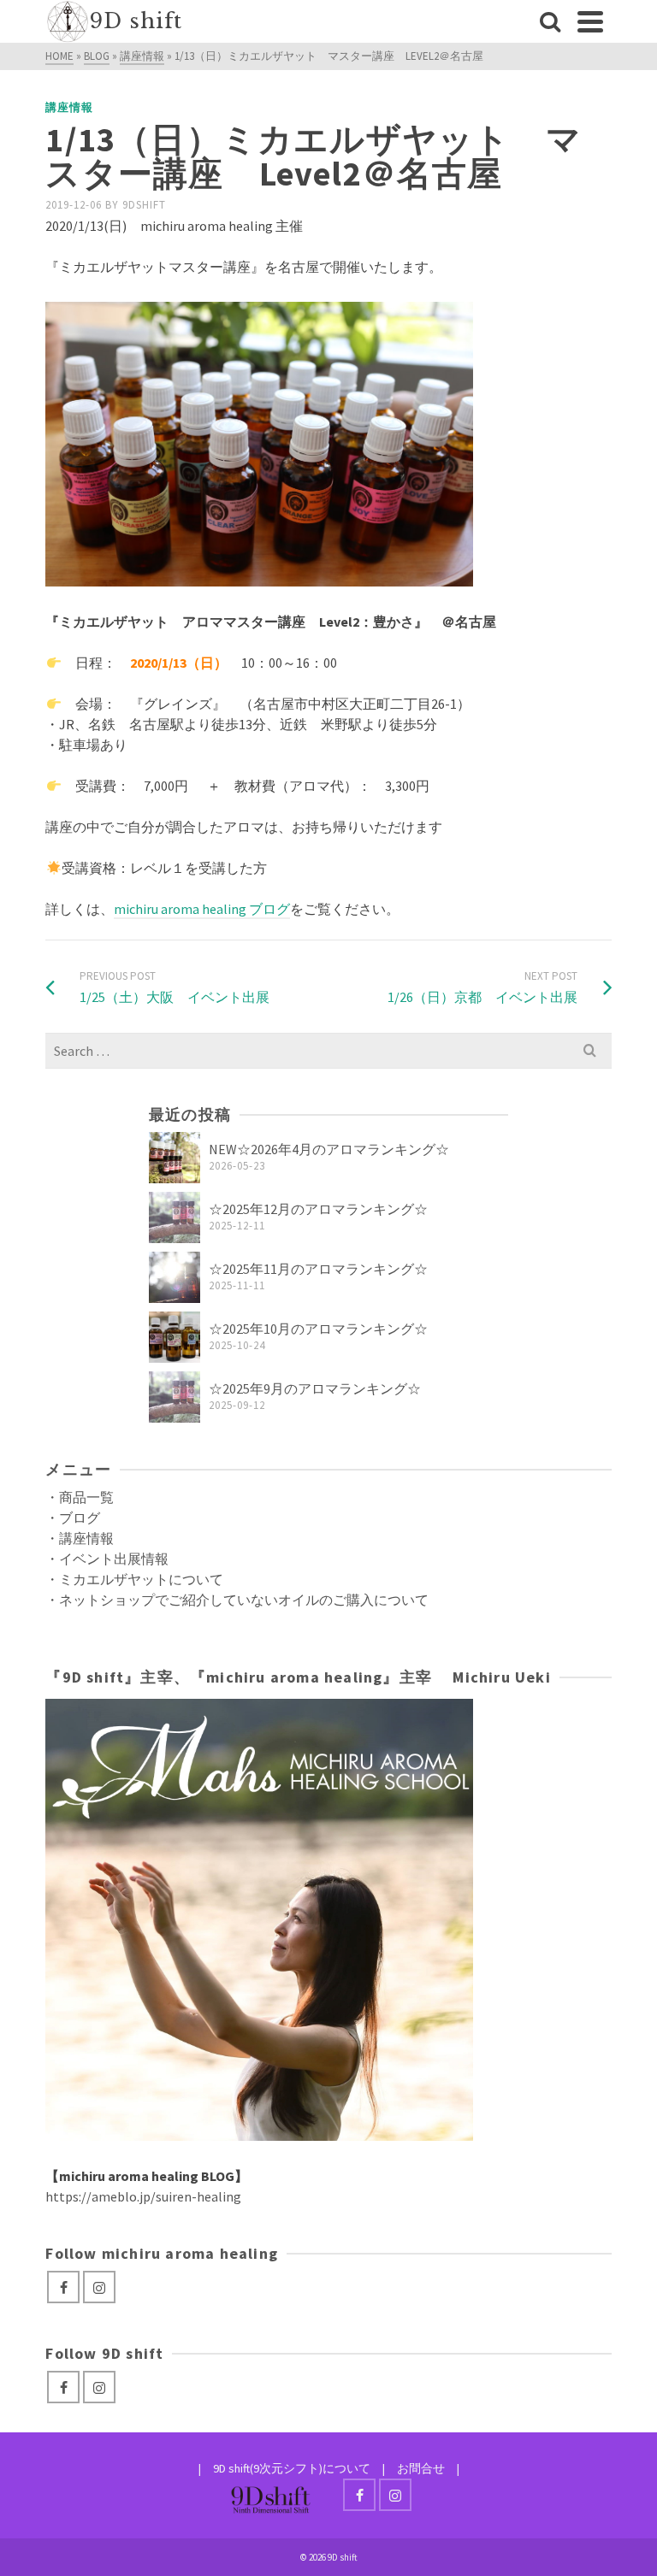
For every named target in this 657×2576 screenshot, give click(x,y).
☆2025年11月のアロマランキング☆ (318, 1269)
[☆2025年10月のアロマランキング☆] (175, 1337)
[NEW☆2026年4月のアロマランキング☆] (175, 1158)
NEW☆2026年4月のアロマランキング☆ (329, 1149)
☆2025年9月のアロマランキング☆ (315, 1388)
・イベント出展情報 (107, 1559)
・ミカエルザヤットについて (134, 1579)
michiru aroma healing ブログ (202, 909)
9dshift (144, 205)
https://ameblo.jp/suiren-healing (143, 2196)
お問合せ (421, 2468)
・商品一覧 (80, 1497)
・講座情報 (80, 1538)
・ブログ (73, 1518)
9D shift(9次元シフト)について (292, 2468)
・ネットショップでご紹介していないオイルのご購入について (237, 1600)
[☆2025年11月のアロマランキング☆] (175, 1277)
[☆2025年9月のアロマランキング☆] (175, 1397)
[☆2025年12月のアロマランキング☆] (175, 1217)
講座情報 (69, 107)
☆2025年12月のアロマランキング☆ (318, 1209)
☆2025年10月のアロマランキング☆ (318, 1329)
